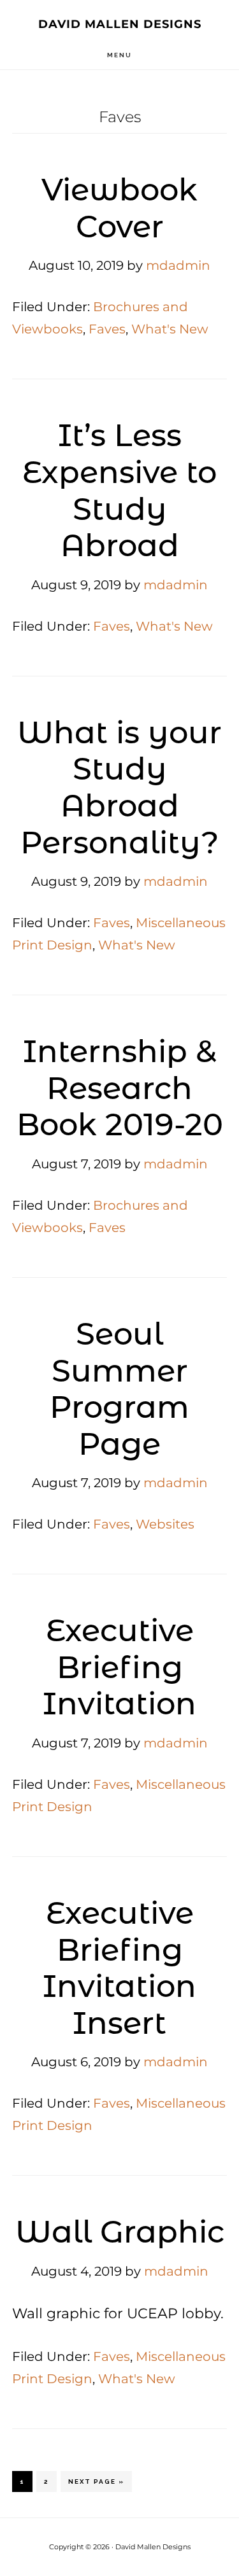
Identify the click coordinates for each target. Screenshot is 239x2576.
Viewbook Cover (119, 208)
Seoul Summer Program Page (119, 1389)
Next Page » (96, 2485)
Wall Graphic (120, 2232)
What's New (170, 329)
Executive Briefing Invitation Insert (119, 1968)
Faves (107, 329)
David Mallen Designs (120, 24)
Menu (119, 55)
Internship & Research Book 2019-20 (120, 1088)
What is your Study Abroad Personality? (119, 787)
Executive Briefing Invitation (119, 1667)
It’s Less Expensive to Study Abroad (119, 490)
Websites (165, 1524)
